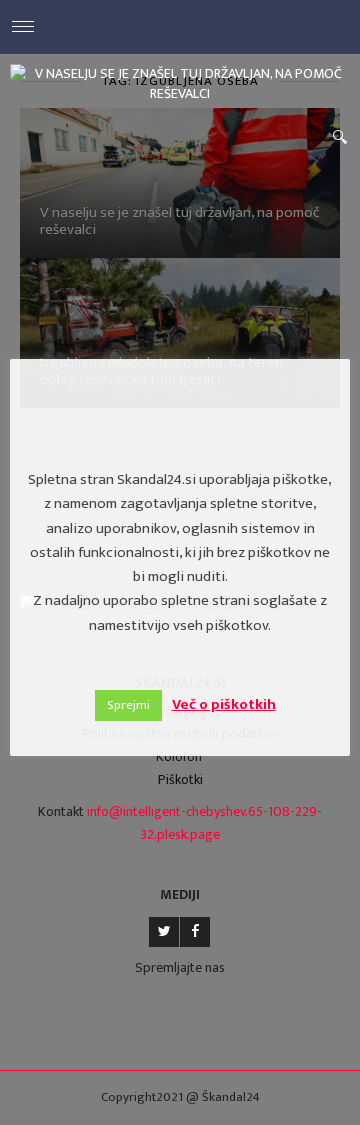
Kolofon (179, 756)
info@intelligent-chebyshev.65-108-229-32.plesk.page (204, 823)
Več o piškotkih (224, 704)
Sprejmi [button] (128, 705)
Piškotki (180, 779)
